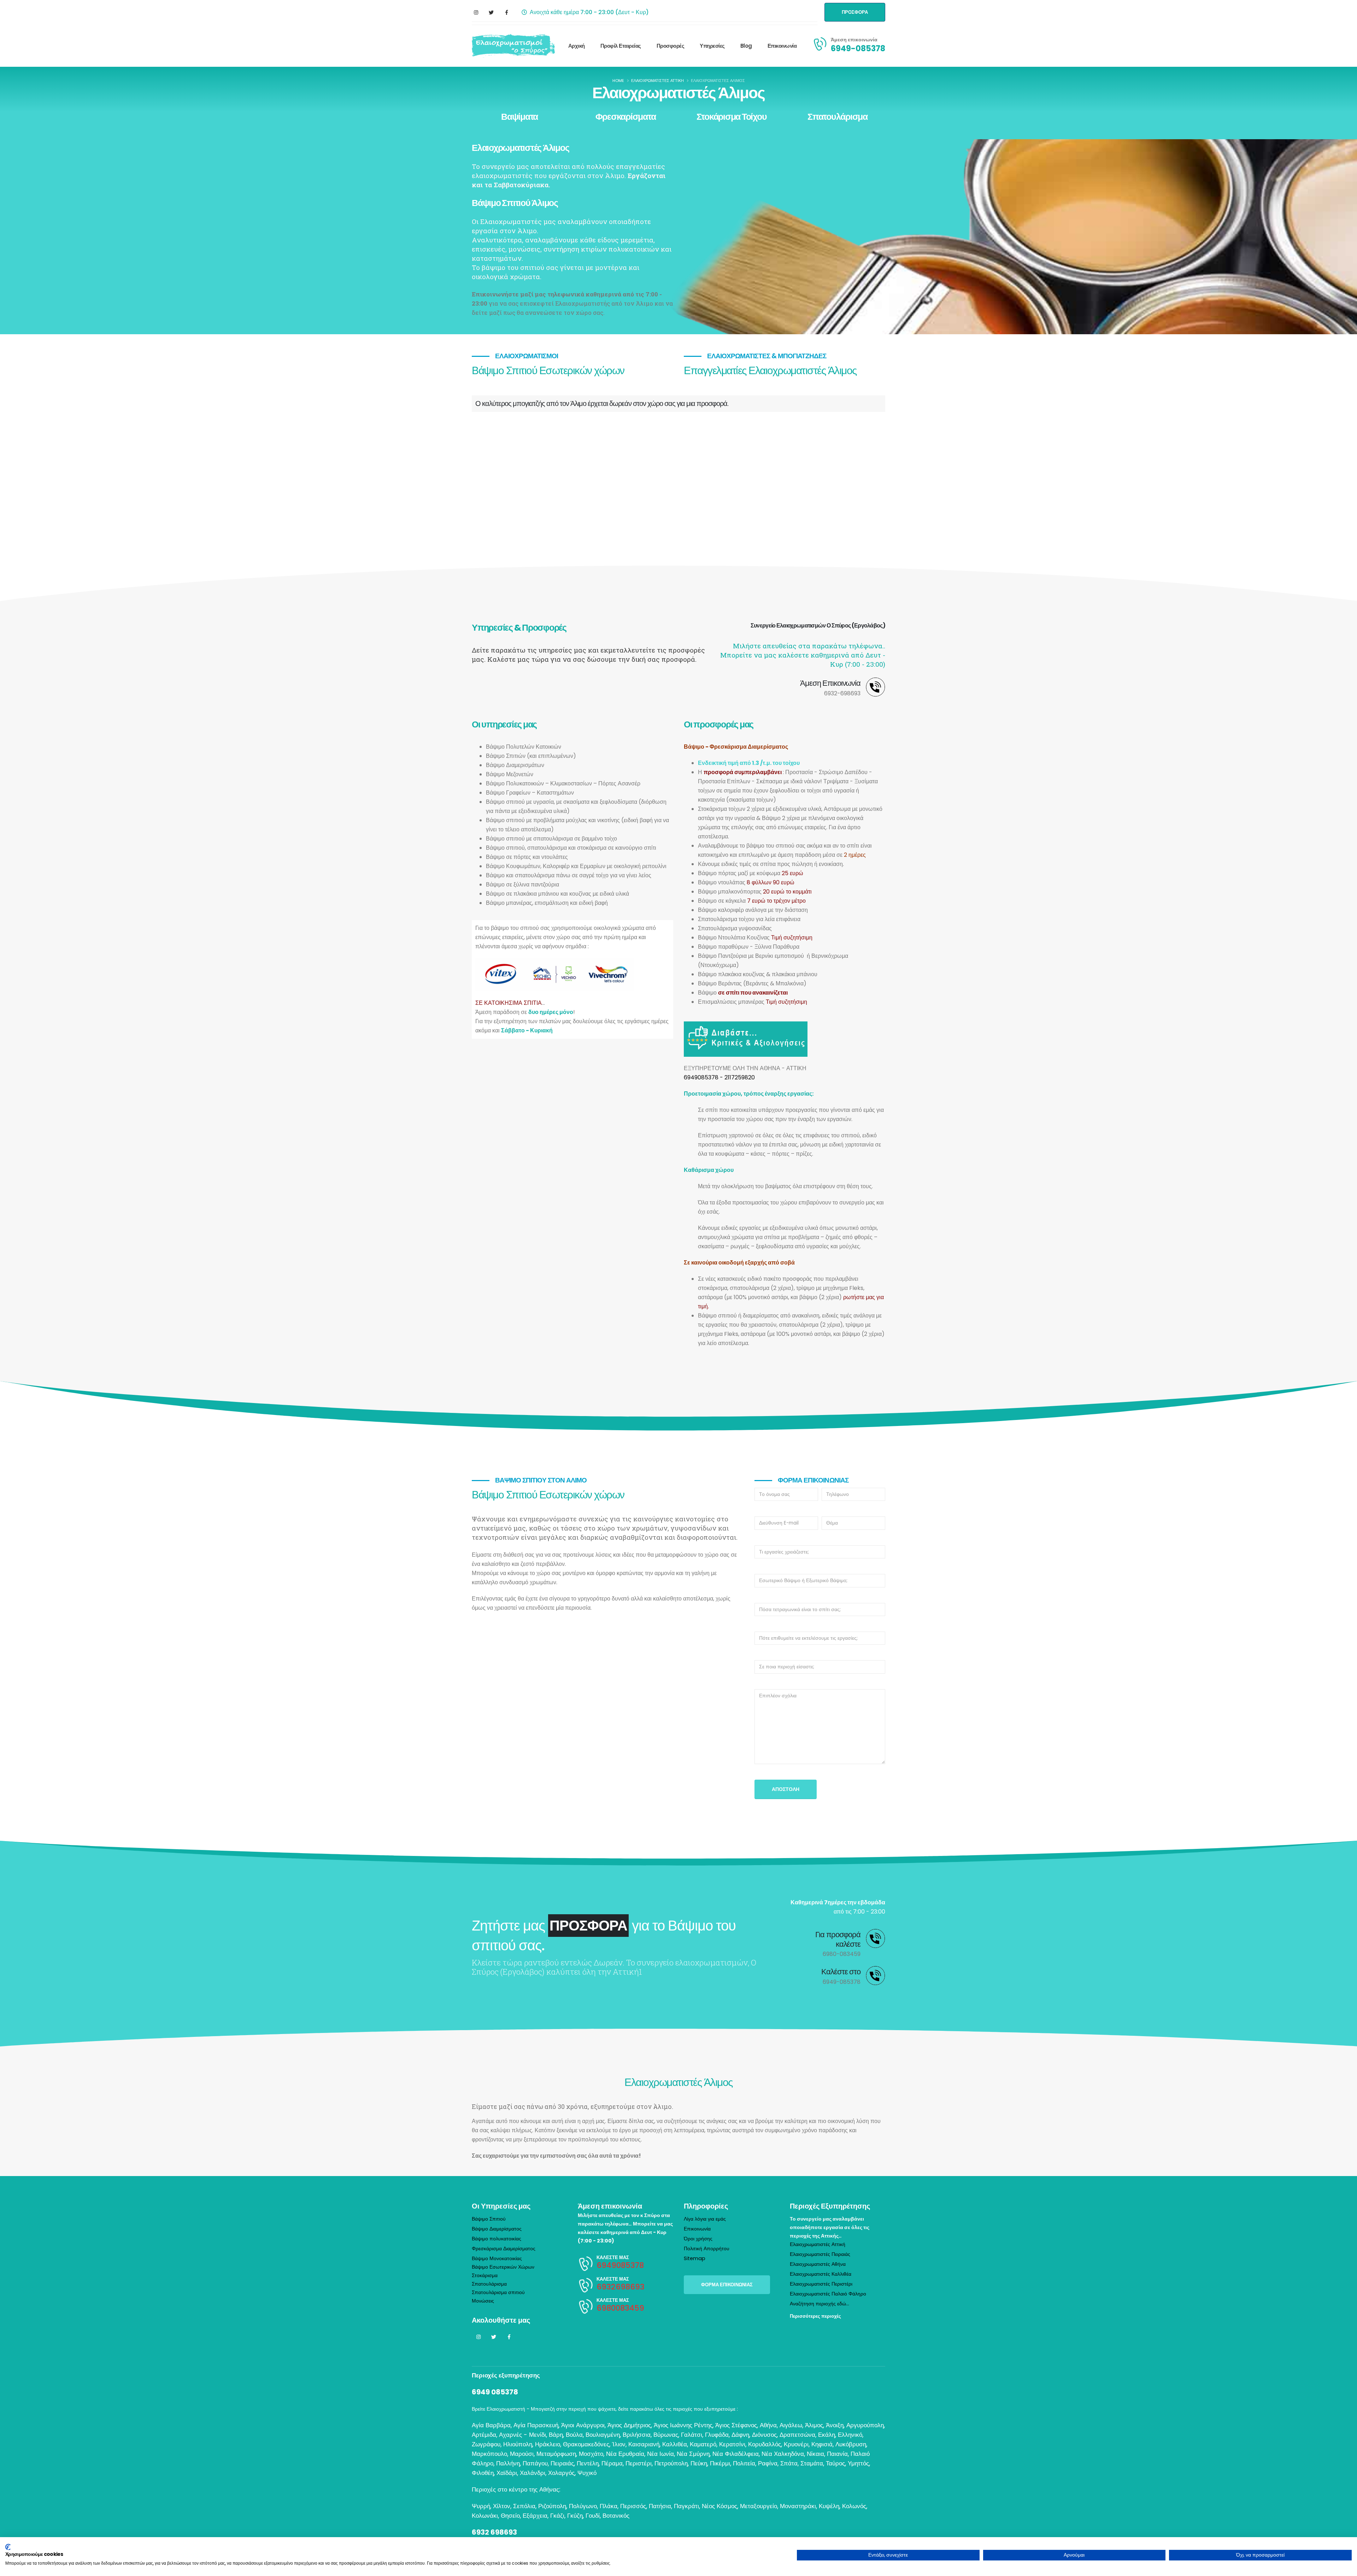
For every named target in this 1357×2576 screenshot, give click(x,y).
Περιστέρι (639, 2463)
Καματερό (703, 2444)
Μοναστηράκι (798, 2506)
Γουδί (593, 2516)
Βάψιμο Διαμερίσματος (497, 2229)
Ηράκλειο (548, 2444)
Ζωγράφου (486, 2444)
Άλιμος (814, 2425)
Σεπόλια (524, 2506)
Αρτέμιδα (484, 2435)
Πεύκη (699, 2463)
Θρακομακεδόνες (586, 2444)
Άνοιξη (835, 2425)
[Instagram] (476, 12)
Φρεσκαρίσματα (626, 117)
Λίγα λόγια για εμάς (705, 2219)
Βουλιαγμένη (603, 2435)
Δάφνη (740, 2435)
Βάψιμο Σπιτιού (489, 2219)
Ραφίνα (768, 2463)
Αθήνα (768, 2425)
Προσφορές (671, 46)
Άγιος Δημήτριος (629, 2425)
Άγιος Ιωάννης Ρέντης (683, 2425)
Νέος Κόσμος (719, 2506)
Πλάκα (609, 2506)
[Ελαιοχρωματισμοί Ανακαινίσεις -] (513, 46)
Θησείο (510, 2516)
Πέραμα (612, 2463)
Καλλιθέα (675, 2444)
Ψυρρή (481, 2506)
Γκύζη (575, 2516)
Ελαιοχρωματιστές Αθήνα (818, 2264)
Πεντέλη (588, 2463)
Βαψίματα (519, 117)
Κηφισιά (822, 2444)
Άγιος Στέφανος (736, 2425)
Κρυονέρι (796, 2444)
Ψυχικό (587, 2473)
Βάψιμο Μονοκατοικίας (497, 2258)
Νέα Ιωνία (660, 2454)
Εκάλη (827, 2435)
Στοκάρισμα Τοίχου (732, 117)
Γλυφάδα (717, 2435)
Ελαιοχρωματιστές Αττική (818, 2244)
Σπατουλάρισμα (838, 117)
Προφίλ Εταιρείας (621, 46)
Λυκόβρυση (851, 2444)
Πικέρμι (720, 2463)
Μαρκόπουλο (489, 2454)
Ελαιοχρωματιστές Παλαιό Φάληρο (828, 2294)
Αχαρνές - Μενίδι (522, 2435)
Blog (746, 46)
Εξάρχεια (535, 2516)
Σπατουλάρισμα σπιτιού (498, 2292)
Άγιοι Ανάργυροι (583, 2425)
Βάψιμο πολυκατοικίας (497, 2239)
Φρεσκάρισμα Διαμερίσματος (504, 2248)
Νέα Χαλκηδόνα (783, 2454)
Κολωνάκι (485, 2516)
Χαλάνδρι (533, 2473)
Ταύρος (835, 2463)
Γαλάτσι (692, 2435)
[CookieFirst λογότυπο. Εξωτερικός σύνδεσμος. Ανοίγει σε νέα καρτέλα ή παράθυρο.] (8, 2547)
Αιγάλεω (791, 2425)
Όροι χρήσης (698, 2239)
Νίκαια (815, 2454)
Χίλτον (502, 2506)
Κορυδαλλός (765, 2444)
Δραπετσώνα (797, 2435)
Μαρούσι (522, 2454)
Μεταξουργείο (759, 2506)
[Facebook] (506, 12)
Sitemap (695, 2258)
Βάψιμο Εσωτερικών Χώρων (503, 2267)
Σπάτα (789, 2463)
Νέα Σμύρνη (693, 2454)
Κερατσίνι (732, 2444)
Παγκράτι (686, 2506)
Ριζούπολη (552, 2506)
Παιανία (837, 2454)
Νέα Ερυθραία (625, 2454)
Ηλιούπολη (518, 2444)
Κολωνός (854, 2506)
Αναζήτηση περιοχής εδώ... (820, 2304)
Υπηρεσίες (712, 46)
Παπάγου (535, 2463)
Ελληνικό (850, 2435)
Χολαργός (561, 2473)
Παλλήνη (508, 2463)
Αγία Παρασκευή (536, 2425)
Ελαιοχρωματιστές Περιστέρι (821, 2284)
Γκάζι (557, 2516)
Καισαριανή (644, 2444)
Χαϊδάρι (507, 2473)
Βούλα (574, 2435)
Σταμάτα (812, 2463)
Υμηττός (858, 2463)
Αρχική (577, 46)
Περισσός (633, 2506)
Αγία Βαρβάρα (491, 2425)
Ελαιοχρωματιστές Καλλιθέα (821, 2274)
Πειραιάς (562, 2463)
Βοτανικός (616, 2516)
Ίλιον (619, 2444)
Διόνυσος (764, 2435)
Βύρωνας (666, 2435)
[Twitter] (491, 12)
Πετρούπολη (671, 2463)
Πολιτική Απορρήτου (707, 2248)
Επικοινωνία (782, 46)
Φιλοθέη (483, 2473)
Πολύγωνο (583, 2506)
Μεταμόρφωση (556, 2454)
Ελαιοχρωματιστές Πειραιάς (820, 2254)
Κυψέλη (829, 2506)
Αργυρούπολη (865, 2425)
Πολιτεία (744, 2463)
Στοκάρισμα (485, 2275)
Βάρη (556, 2435)
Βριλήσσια (637, 2435)
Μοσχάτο (591, 2454)
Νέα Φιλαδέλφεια (736, 2454)
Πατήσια (660, 2506)
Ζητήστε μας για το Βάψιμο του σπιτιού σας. (604, 1935)
